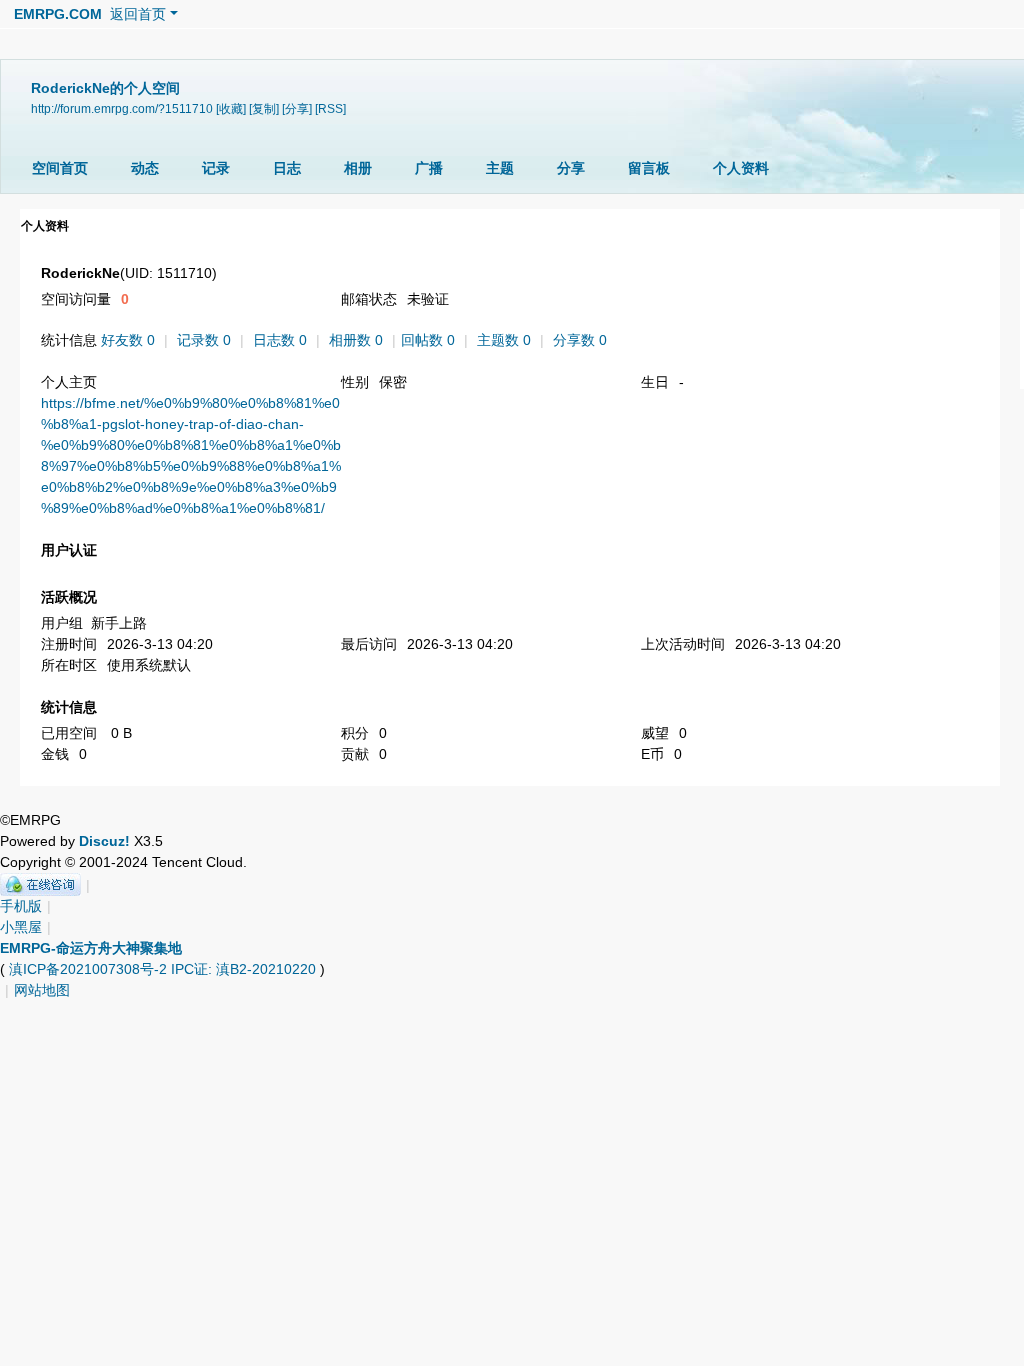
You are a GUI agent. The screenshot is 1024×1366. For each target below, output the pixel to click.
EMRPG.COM (58, 14)
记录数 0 (204, 340)
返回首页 (138, 14)
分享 (571, 168)
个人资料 (741, 168)
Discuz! (104, 841)
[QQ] (40, 885)
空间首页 (60, 168)
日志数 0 (280, 340)
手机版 (21, 906)
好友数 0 (128, 340)
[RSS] (330, 108)
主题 (500, 168)
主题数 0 (504, 340)
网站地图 (42, 990)
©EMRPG (30, 820)
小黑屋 (21, 927)
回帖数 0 (428, 340)
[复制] (264, 108)
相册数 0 (356, 340)
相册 (358, 168)
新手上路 (119, 623)
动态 (145, 168)
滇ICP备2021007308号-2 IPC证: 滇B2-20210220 (162, 969)
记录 (216, 168)
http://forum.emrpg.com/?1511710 (122, 108)
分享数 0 (580, 340)
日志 (287, 168)
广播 (429, 168)
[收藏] (231, 108)
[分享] (297, 108)
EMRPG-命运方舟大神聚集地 (91, 948)
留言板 (649, 168)
